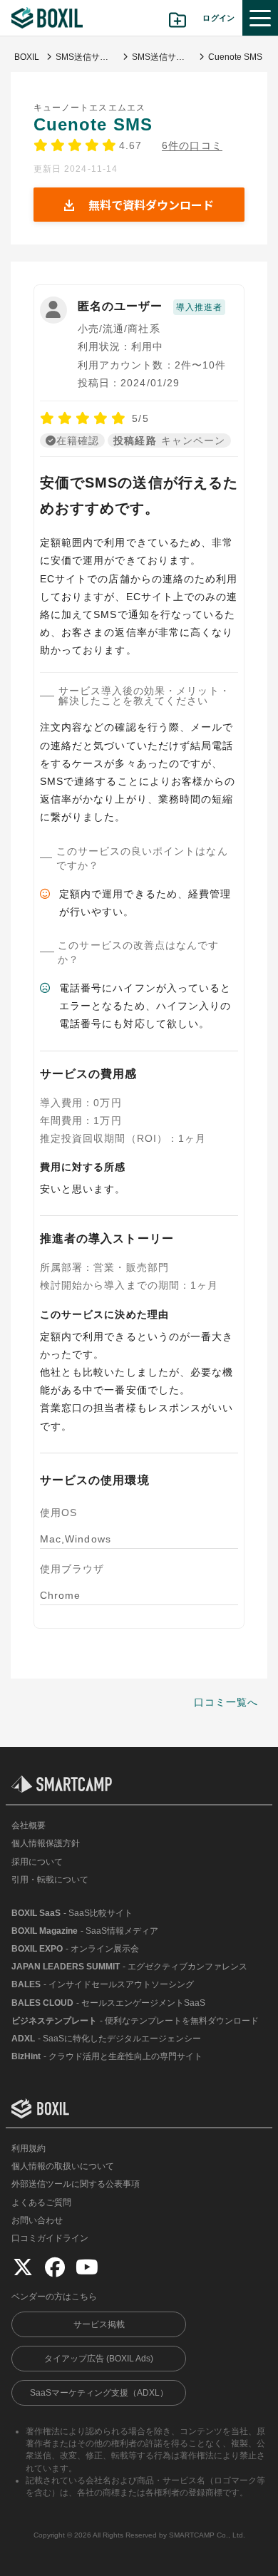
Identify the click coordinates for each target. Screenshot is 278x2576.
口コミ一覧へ (226, 1702)
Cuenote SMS (93, 124)
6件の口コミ (192, 146)
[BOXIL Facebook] (55, 2267)
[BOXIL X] (23, 2267)
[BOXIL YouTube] (87, 2267)
